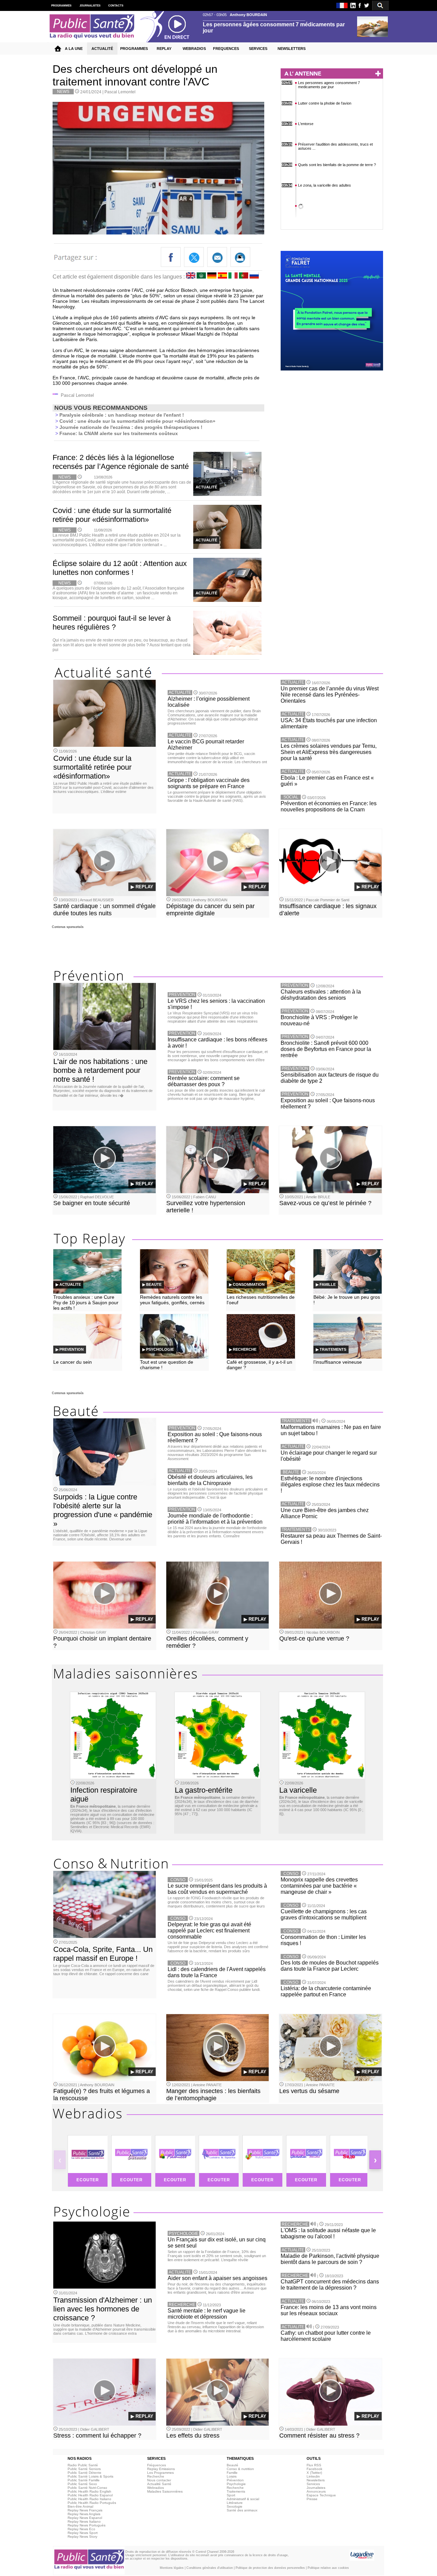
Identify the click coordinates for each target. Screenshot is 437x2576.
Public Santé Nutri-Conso (87, 2488)
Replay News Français (85, 2510)
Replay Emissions (161, 2469)
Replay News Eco (81, 2529)
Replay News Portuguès (87, 2525)
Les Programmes (160, 2473)
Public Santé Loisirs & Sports (90, 2476)
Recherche (156, 2476)
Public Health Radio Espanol (90, 2495)
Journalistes (316, 2488)
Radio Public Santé (83, 2465)
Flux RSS (314, 2465)
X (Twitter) (314, 2473)
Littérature (235, 2503)
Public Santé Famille (84, 2480)
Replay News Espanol (85, 2518)
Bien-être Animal (80, 2506)
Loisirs (232, 2476)
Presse (312, 2499)
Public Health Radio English (89, 2491)
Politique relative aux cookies (328, 2568)
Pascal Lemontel (120, 92)
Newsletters (316, 2480)
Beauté (232, 2465)
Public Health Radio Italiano (89, 2499)
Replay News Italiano (84, 2521)
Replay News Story (82, 2537)
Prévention (235, 2480)
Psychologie (236, 2484)
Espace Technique (321, 2495)
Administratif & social (243, 2499)
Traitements (236, 2491)
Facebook (314, 2469)
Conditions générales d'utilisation (210, 2568)
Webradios (156, 2488)
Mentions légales (172, 2568)
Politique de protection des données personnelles (270, 2568)
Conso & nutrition (240, 2469)
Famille (232, 2473)
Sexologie (235, 2506)
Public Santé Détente (84, 2473)
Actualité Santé (159, 2484)
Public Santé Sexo (82, 2484)
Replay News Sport (83, 2533)
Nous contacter (159, 2480)
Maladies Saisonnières (165, 2491)
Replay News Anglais (84, 2514)
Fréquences (157, 2465)
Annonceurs (316, 2491)
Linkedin (313, 2476)
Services (313, 2484)
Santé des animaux (242, 2510)
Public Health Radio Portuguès (92, 2503)
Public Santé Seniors (84, 2469)
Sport (231, 2495)
